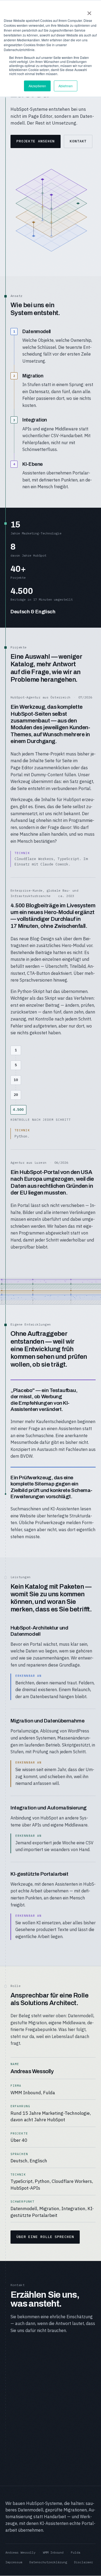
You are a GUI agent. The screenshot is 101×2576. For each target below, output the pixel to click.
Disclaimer (83, 2562)
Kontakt (78, 141)
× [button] (89, 11)
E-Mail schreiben (36, 2352)
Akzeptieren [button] (37, 86)
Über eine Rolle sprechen (45, 2237)
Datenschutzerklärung (48, 2562)
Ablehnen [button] (66, 86)
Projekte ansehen (36, 141)
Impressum (14, 2562)
